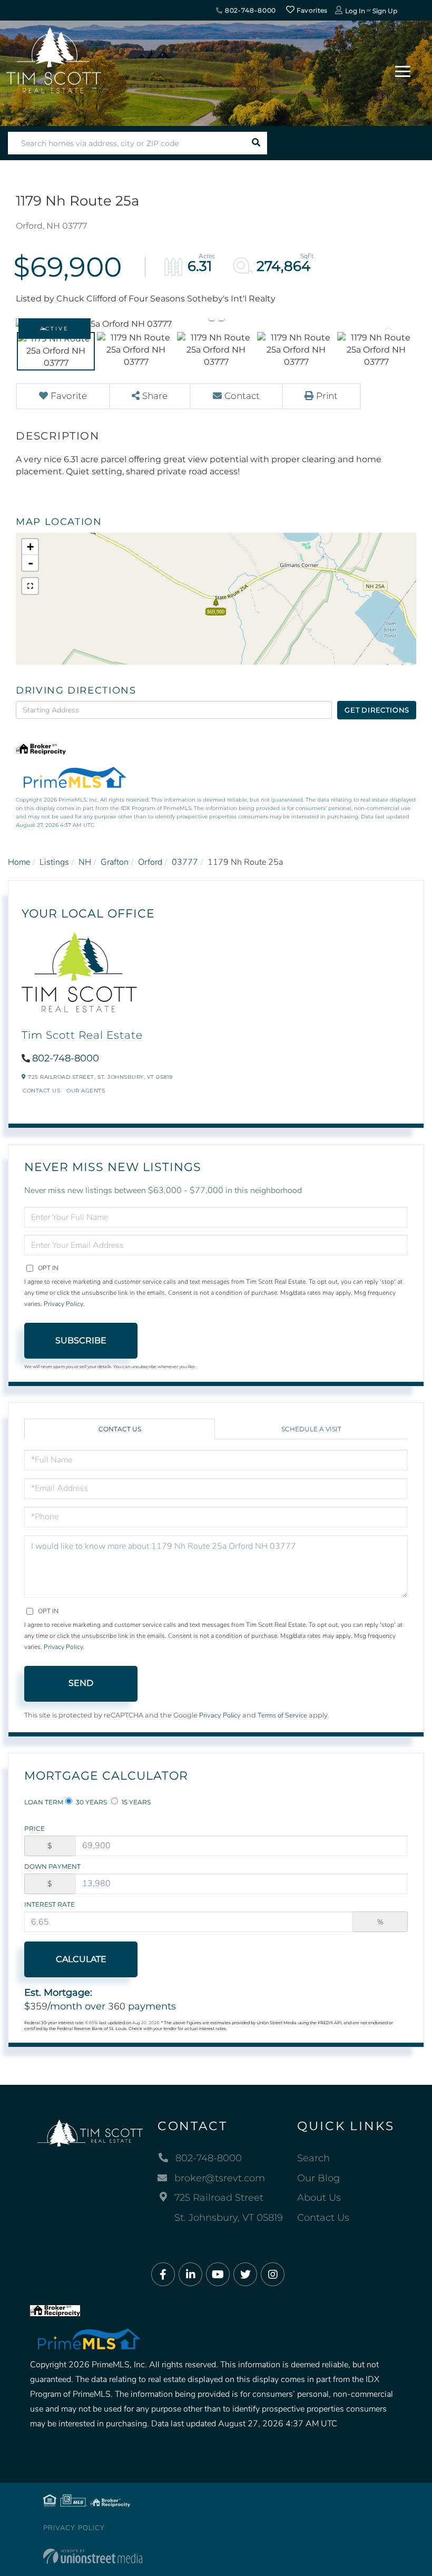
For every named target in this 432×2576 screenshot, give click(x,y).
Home (19, 862)
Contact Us (41, 1091)
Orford (150, 862)
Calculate (81, 1959)
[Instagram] (273, 2275)
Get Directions (377, 710)
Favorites (311, 10)
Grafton (115, 862)
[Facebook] (163, 2275)
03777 (185, 862)
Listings (54, 862)
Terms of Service (282, 1715)
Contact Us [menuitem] (323, 2218)
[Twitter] (245, 2275)
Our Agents (86, 1091)
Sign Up (385, 11)
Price (35, 1828)
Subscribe (81, 1340)
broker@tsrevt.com (220, 2178)
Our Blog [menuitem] (318, 2178)
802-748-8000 (249, 10)
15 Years (135, 1802)
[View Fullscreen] (30, 586)
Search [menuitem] (313, 2158)
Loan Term (44, 1802)
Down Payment (52, 1866)
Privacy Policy (63, 1304)
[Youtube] (218, 2275)
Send (81, 1683)
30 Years (91, 1802)
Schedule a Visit (311, 1429)
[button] (256, 143)
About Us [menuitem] (319, 2198)
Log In (355, 11)
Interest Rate (50, 1904)
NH (85, 862)
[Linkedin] (190, 2275)
